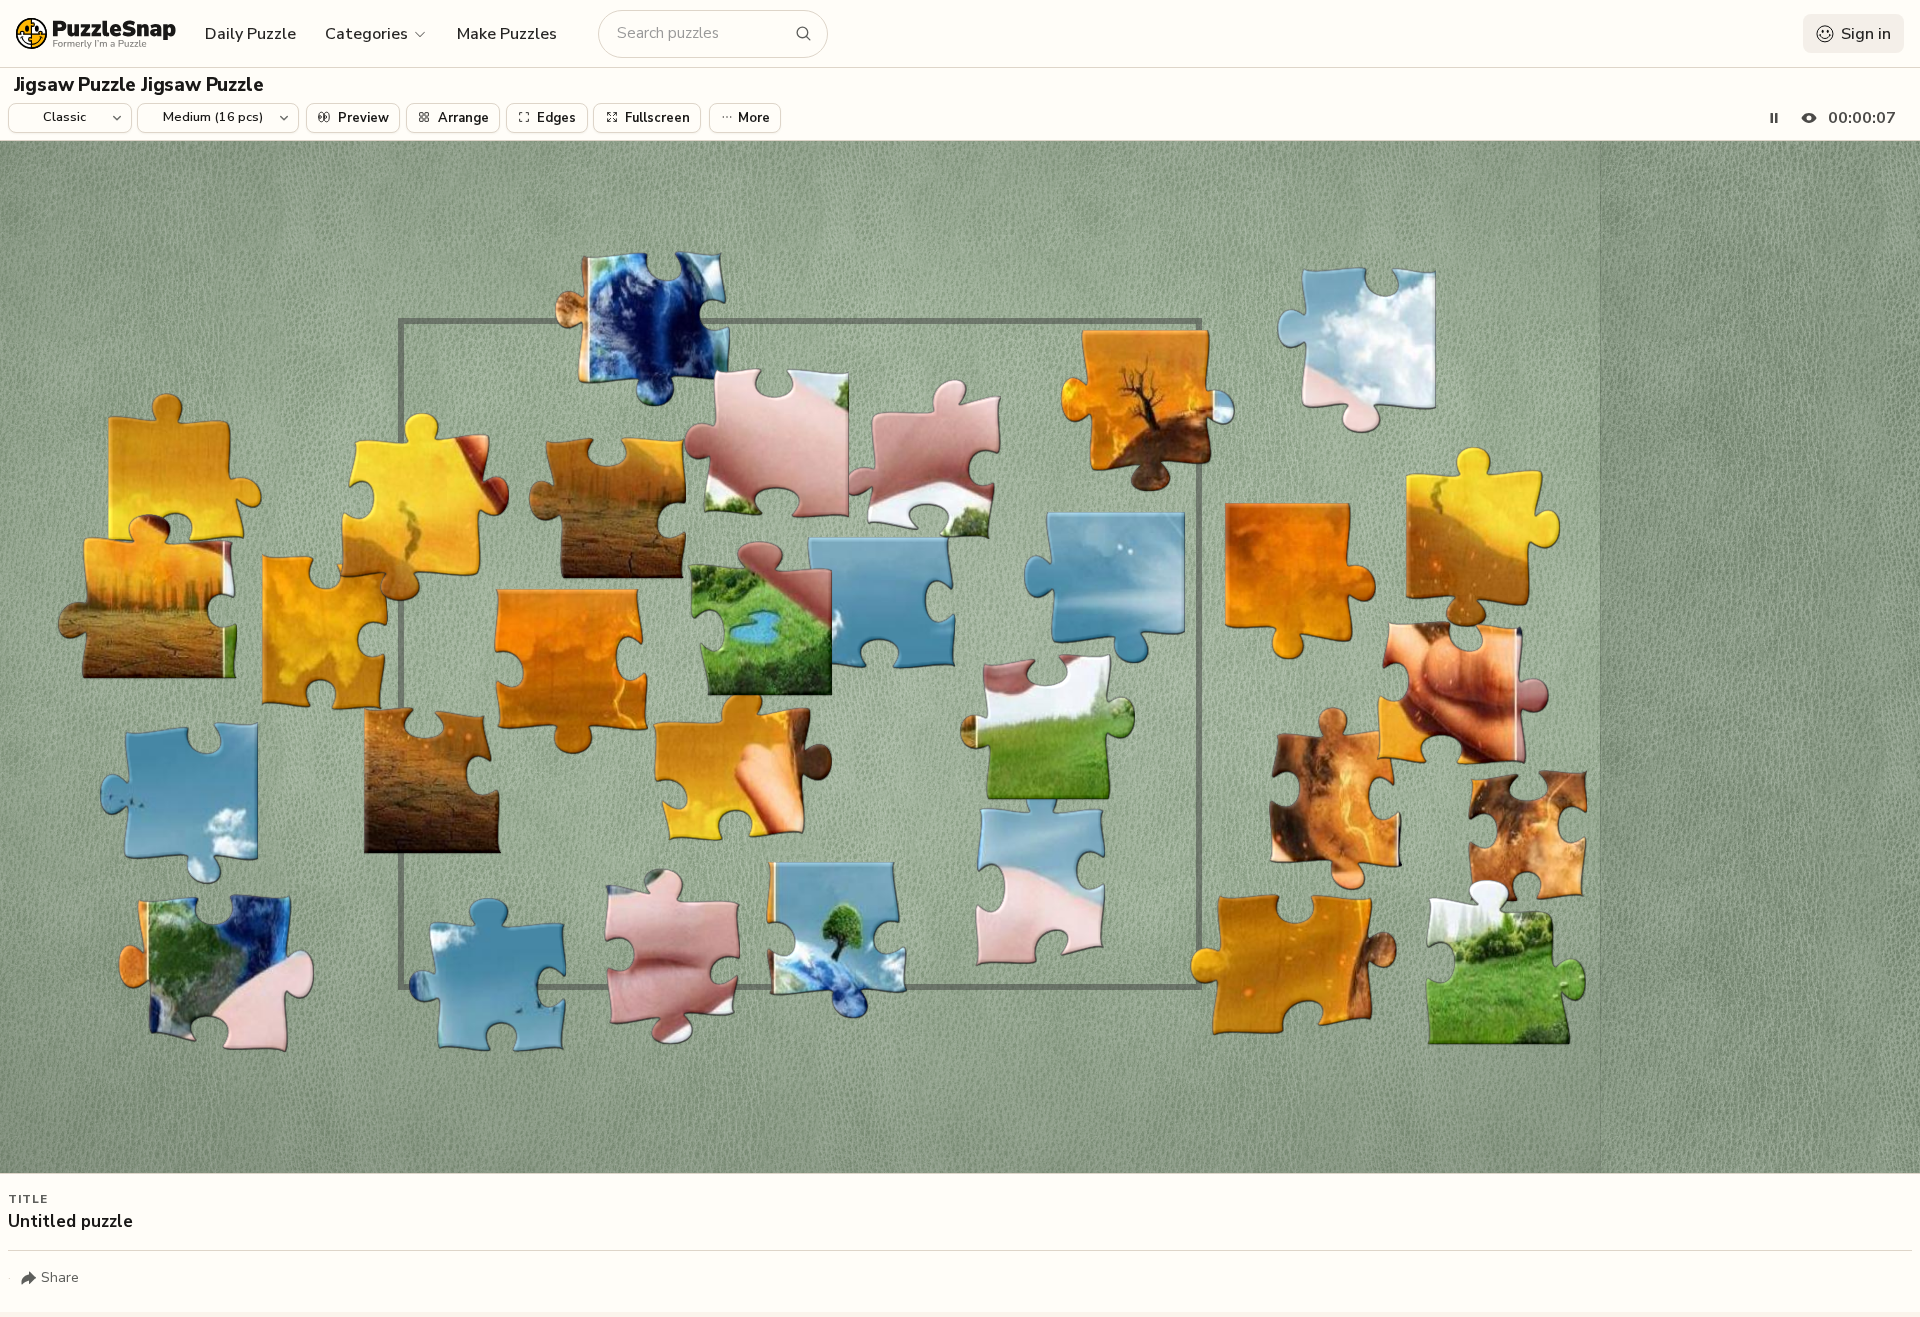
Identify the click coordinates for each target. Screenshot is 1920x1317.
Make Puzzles (507, 34)
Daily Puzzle (250, 34)
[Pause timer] (1774, 118)
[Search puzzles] (804, 34)
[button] (376, 33)
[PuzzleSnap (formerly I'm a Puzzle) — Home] (96, 33)
